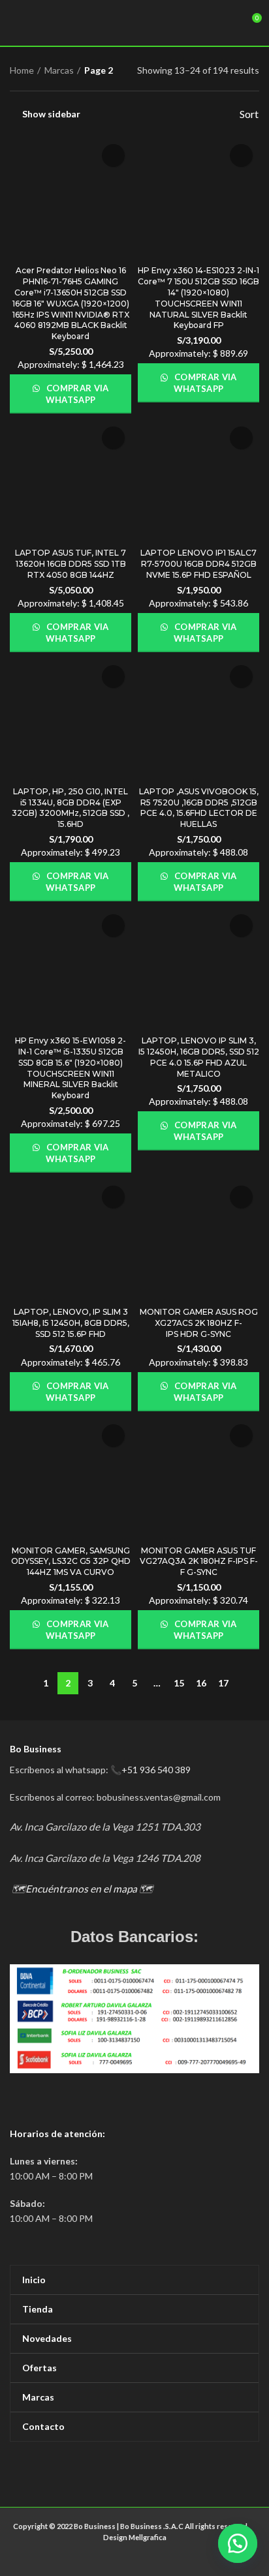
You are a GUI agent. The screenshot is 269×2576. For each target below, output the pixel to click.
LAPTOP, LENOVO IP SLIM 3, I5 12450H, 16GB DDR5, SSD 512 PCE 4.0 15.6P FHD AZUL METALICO (199, 1057)
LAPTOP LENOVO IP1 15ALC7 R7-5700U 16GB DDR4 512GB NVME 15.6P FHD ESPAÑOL (198, 564)
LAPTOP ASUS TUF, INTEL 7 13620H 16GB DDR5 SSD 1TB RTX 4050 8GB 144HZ (71, 564)
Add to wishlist (113, 156)
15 (179, 1683)
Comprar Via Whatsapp (77, 394)
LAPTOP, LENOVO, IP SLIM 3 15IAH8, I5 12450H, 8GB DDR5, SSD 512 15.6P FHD (71, 1323)
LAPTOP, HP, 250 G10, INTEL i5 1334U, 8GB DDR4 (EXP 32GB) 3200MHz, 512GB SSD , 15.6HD (71, 808)
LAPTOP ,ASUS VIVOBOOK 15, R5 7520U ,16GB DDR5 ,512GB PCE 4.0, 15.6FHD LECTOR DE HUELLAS (199, 808)
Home (22, 70)
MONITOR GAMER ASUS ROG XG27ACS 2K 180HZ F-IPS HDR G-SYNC (199, 1323)
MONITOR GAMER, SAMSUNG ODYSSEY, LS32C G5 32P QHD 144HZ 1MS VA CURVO (71, 1562)
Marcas (59, 70)
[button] (236, 2543)
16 (201, 1683)
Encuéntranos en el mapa (81, 1889)
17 (223, 1683)
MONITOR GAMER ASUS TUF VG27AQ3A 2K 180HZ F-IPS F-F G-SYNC (199, 1562)
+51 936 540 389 (156, 1770)
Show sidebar (51, 114)
